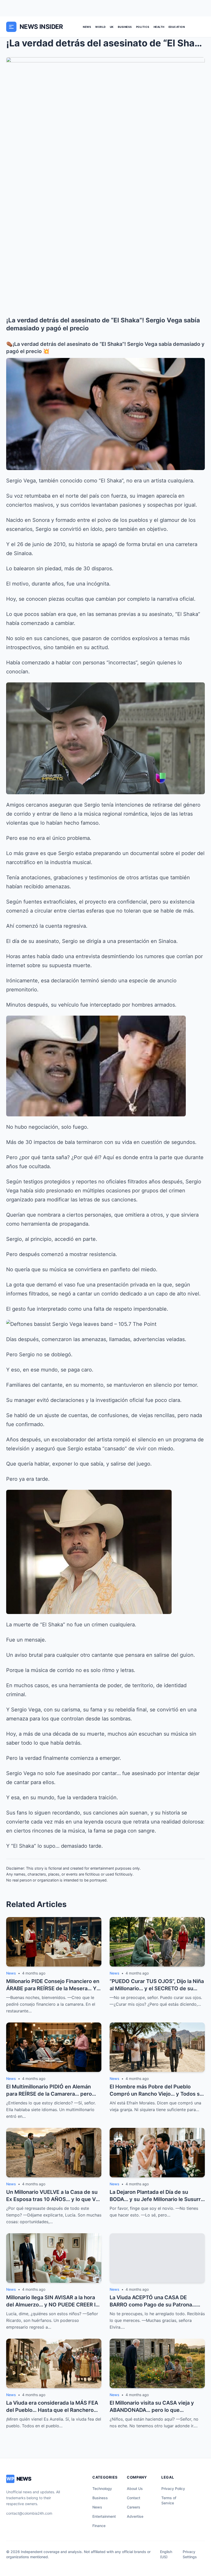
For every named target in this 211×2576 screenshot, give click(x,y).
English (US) (166, 2554)
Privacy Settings (190, 2554)
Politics (143, 27)
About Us (135, 2489)
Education (177, 27)
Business (125, 27)
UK (112, 27)
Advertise (135, 2516)
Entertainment (104, 2516)
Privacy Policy (173, 2489)
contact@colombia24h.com (29, 2513)
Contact (134, 2498)
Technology (102, 2489)
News (87, 27)
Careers (134, 2507)
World (100, 27)
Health (159, 27)
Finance (99, 2526)
